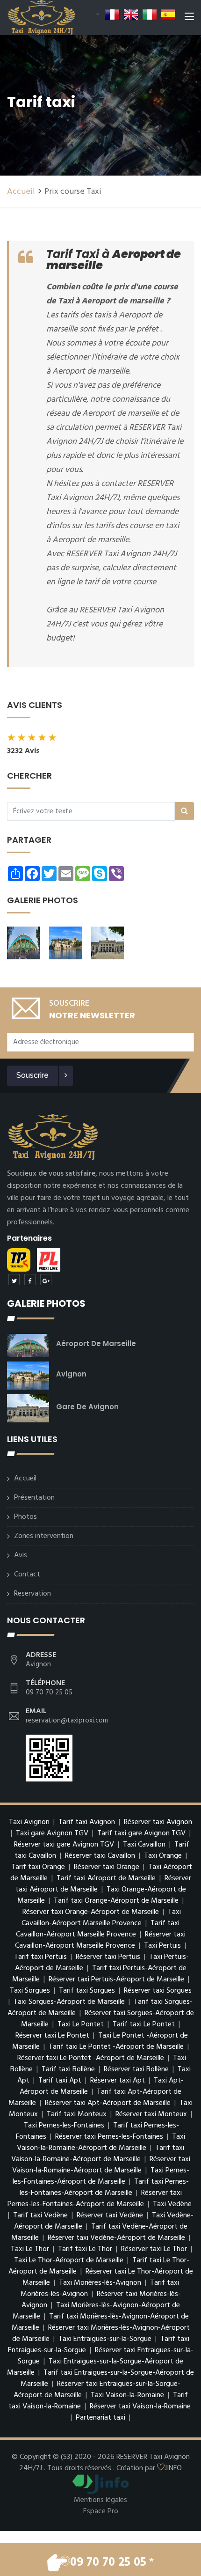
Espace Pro (101, 2511)
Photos (25, 1517)
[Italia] (150, 15)
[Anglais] (131, 15)
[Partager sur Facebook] (30, 1280)
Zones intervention (44, 1536)
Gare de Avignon (87, 1407)
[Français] (112, 15)
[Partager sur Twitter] (14, 1280)
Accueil (21, 192)
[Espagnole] (168, 15)
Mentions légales (100, 2500)
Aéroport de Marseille (96, 1343)
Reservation (32, 1594)
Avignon (71, 1374)
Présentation (34, 1498)
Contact (27, 1575)
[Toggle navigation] (189, 18)
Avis (21, 1555)
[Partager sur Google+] (46, 1280)
